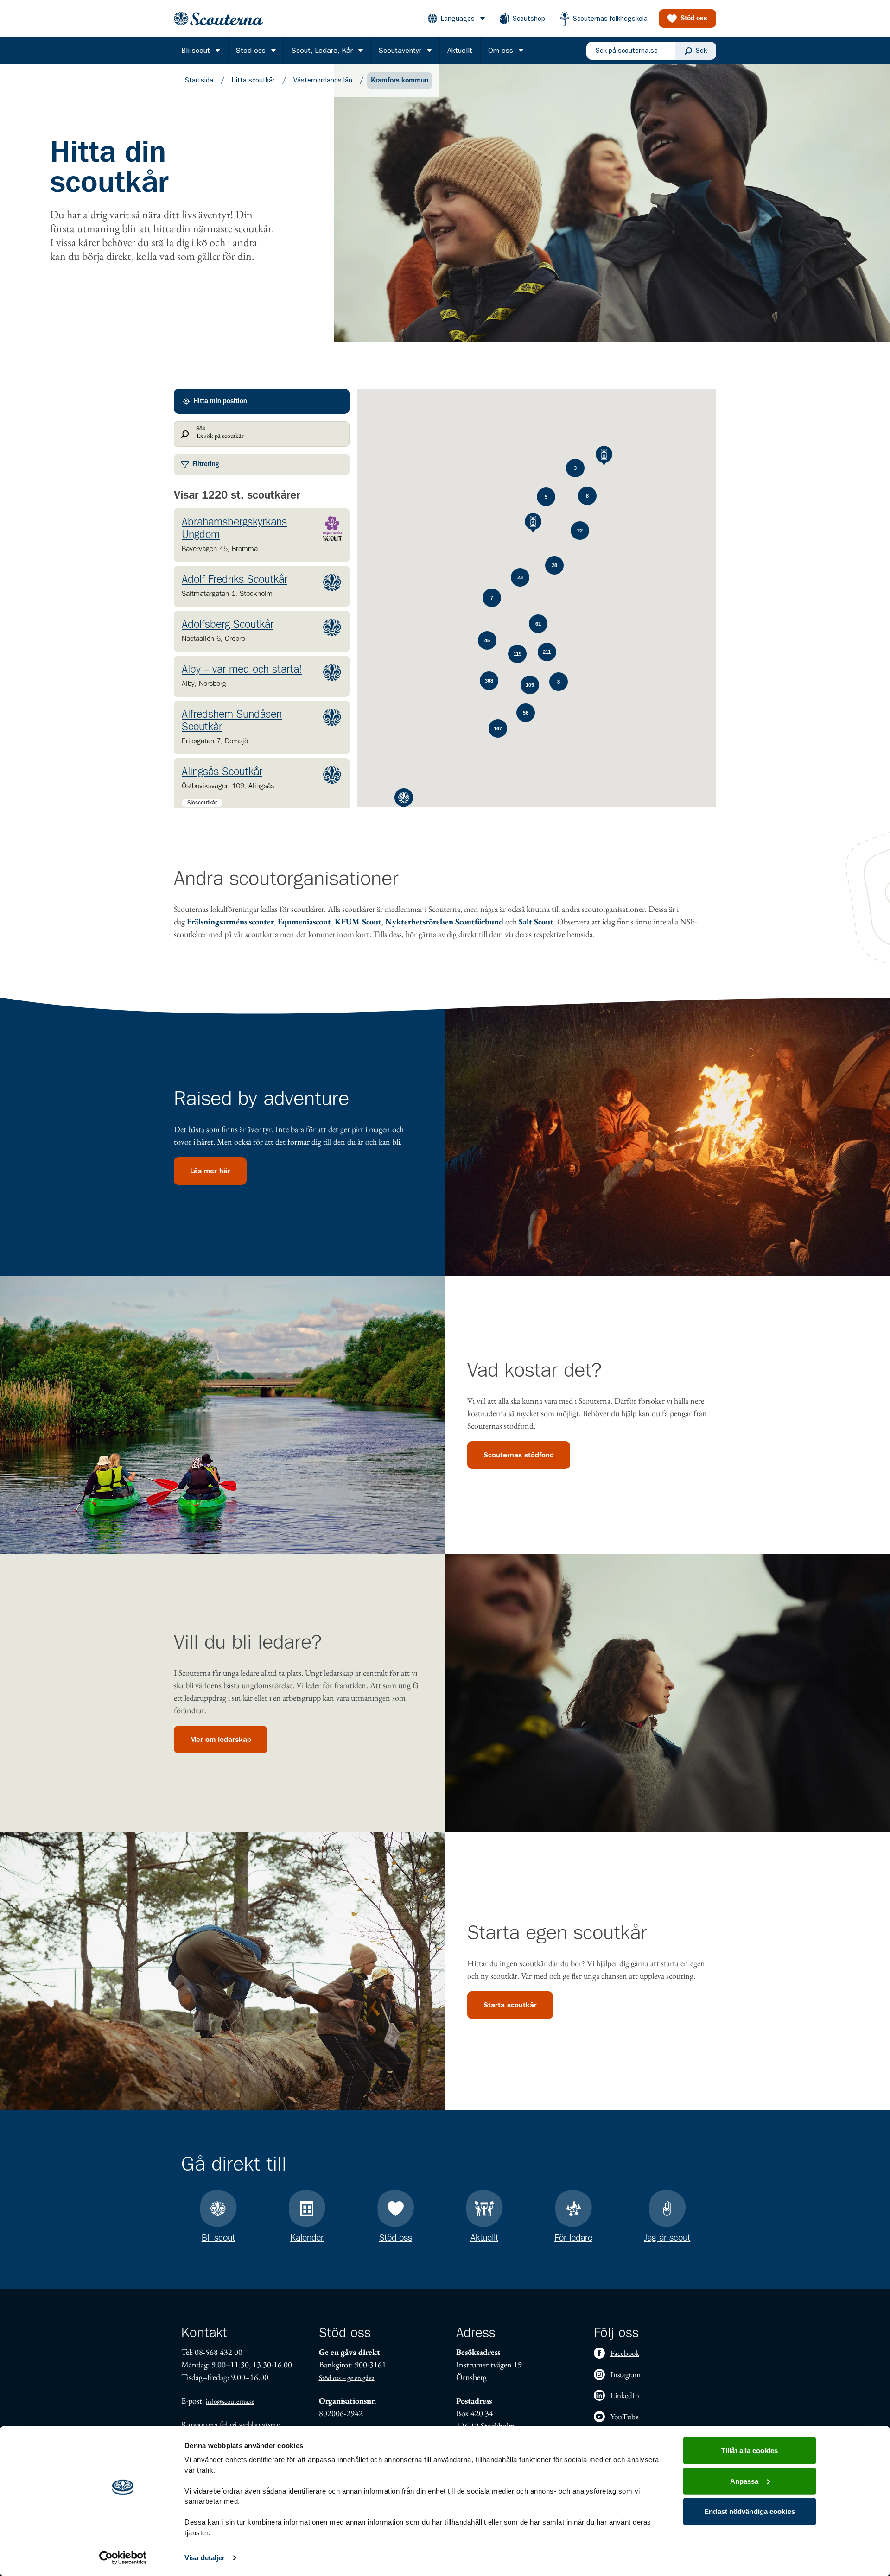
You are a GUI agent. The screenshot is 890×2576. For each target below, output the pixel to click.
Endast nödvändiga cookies (750, 2511)
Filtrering (206, 464)
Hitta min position (220, 401)
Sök (201, 429)
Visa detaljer (205, 2558)
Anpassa (744, 2481)
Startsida (199, 80)
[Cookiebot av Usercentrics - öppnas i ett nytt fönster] (123, 2558)
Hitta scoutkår (253, 80)
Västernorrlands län (323, 80)
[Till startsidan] (218, 19)
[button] (262, 535)
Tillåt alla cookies (750, 2451)
